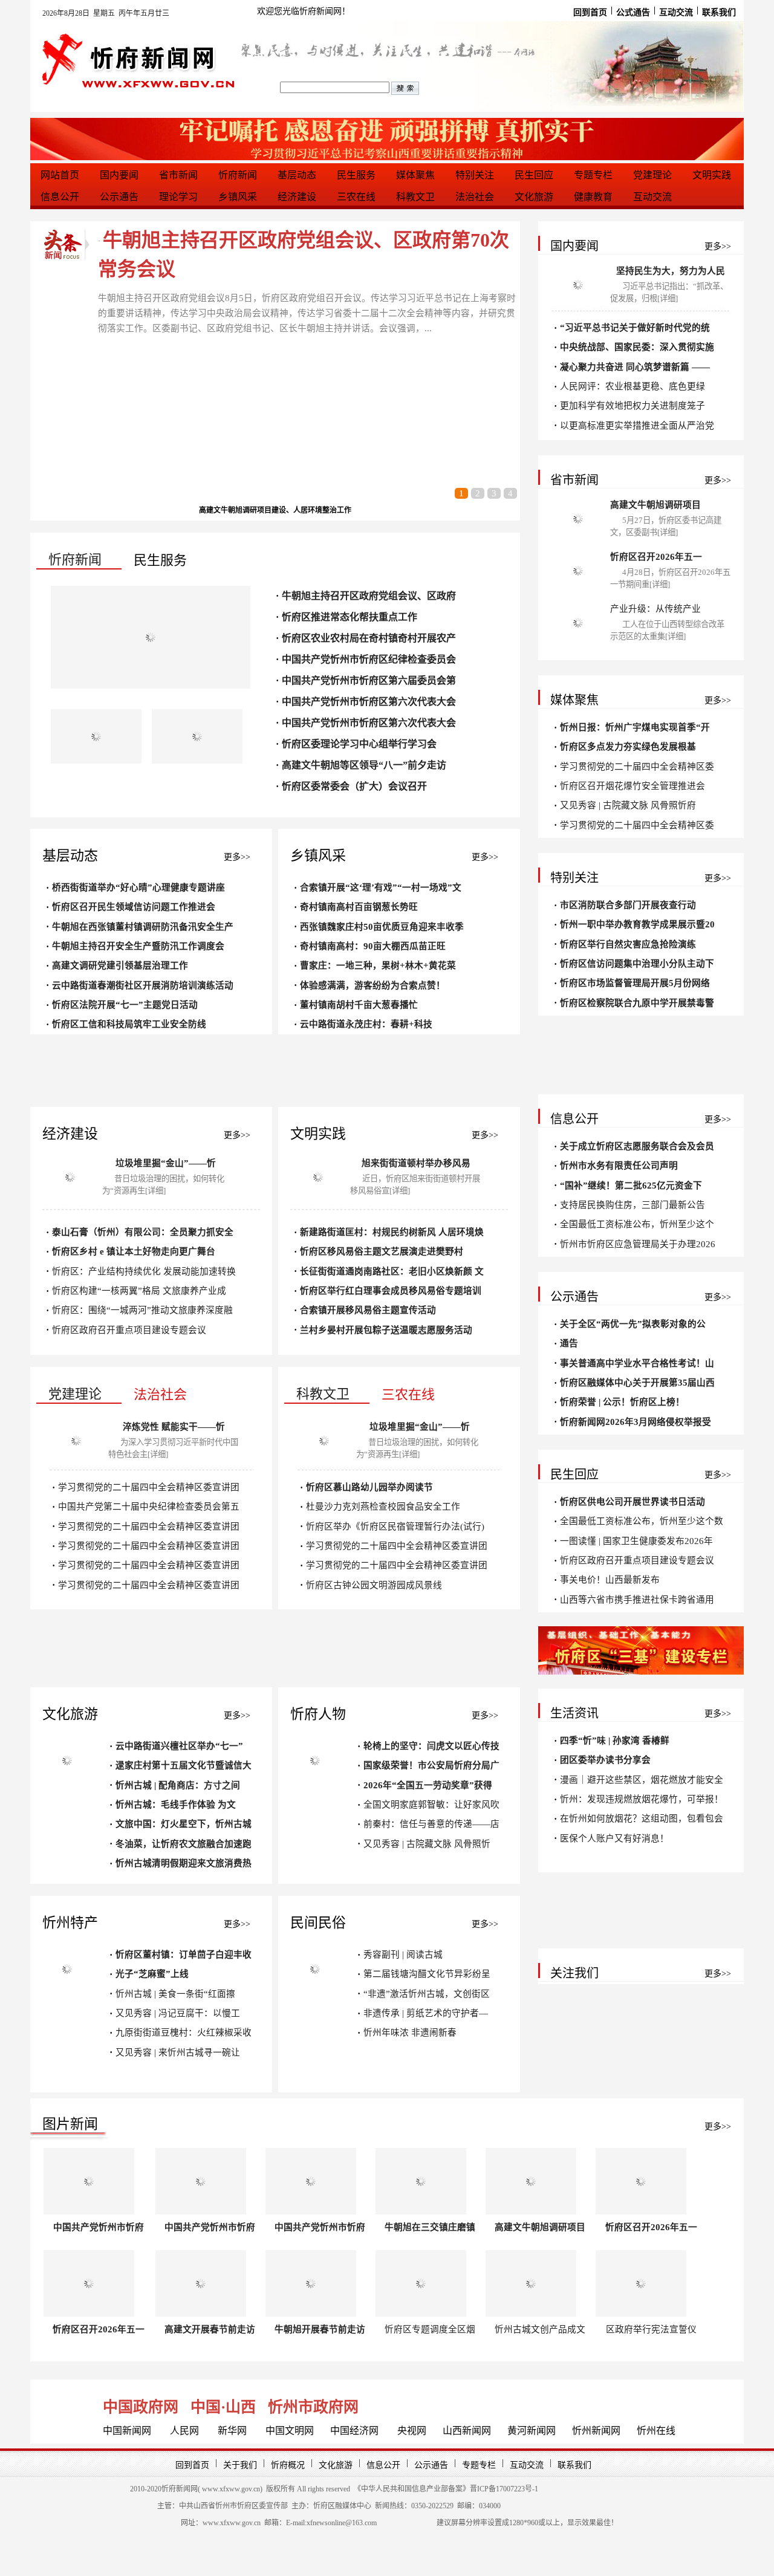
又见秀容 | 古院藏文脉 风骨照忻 (427, 1844)
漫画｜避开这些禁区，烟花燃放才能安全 (642, 1780)
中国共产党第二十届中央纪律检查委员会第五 (149, 1507)
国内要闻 (119, 175)
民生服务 (356, 175)
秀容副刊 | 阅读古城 (403, 1955)
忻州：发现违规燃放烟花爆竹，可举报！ (642, 1799)
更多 (232, 857)
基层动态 (297, 175)
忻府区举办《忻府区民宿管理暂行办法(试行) (395, 1526)
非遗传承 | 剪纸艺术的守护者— (426, 2013)
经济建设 (297, 197)
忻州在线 (656, 2431)
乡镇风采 (238, 197)
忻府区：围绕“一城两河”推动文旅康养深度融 (142, 1310)
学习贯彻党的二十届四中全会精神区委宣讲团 (149, 1487)
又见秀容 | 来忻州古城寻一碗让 (178, 2052)
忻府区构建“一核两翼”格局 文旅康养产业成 (139, 1291)
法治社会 (475, 197)
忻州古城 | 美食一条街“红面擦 (175, 1994)
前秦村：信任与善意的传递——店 (431, 1824)
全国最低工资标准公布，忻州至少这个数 (642, 1521)
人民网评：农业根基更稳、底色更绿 (633, 386)
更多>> (237, 1135)
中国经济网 (354, 2431)
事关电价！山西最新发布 (610, 1580)
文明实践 (712, 175)
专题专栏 (593, 175)
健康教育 (593, 197)
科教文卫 (415, 197)
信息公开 (60, 197)
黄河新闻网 (532, 2431)
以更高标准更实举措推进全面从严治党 (637, 426)
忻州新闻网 (596, 2431)
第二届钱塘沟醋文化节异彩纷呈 (427, 1974)
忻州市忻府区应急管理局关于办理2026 (638, 1244)
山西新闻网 (467, 2431)
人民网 (184, 2431)
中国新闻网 (127, 2431)
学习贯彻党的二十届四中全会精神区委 (637, 767)
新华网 (232, 2431)
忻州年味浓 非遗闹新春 (410, 2033)
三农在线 (356, 197)
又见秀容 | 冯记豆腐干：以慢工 (178, 2013)
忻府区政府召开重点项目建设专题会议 (129, 1330)
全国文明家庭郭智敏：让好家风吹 (431, 1805)
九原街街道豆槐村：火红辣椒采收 (184, 2033)
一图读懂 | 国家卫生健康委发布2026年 (636, 1541)
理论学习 (178, 197)
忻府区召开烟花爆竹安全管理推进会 (633, 786)
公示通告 (119, 197)
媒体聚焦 (415, 175)
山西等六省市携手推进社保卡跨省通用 (637, 1600)
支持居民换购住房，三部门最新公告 (633, 1205)
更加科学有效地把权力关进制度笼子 (633, 406)
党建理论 (652, 175)
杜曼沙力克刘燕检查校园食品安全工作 (383, 1507)
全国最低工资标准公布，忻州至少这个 (637, 1224)
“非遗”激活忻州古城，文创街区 (427, 1994)
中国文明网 (290, 2431)
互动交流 (652, 197)
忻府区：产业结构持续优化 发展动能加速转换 (144, 1271)
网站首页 (60, 175)
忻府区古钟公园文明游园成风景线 (374, 1585)
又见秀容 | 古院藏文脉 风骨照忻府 (628, 805)
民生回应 (534, 175)
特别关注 (475, 175)
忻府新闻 (238, 175)
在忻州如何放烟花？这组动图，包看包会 (642, 1818)
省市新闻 (178, 175)
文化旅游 (534, 197)
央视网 (412, 2431)
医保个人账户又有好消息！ (614, 1838)
